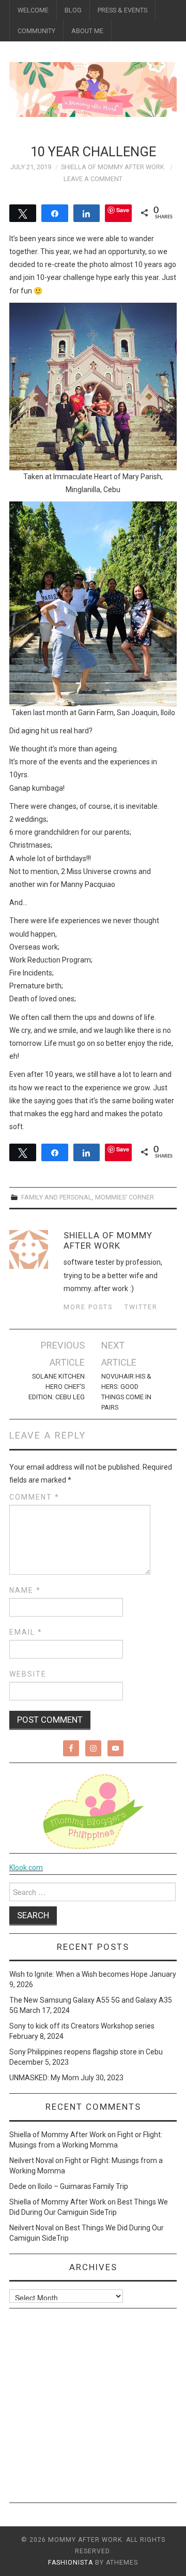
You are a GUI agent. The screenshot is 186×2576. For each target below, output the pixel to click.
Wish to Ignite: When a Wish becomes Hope (79, 1974)
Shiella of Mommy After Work (113, 167)
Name (25, 1590)
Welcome (33, 10)
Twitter (141, 1307)
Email (26, 1632)
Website (28, 1674)
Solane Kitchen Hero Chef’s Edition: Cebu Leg (56, 1387)
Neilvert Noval (32, 2160)
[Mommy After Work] (93, 89)
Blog (73, 10)
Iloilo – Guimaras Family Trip (83, 2186)
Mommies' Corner (125, 1197)
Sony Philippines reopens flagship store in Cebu (86, 2052)
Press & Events (122, 10)
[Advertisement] (93, 2409)
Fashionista (71, 2563)
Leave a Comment (93, 179)
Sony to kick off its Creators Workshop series (82, 2026)
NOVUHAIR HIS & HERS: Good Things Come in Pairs (126, 1392)
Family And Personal (57, 1197)
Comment (34, 1497)
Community (36, 31)
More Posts (88, 1307)
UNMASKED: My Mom (44, 2078)
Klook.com (26, 1868)
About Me (87, 31)
